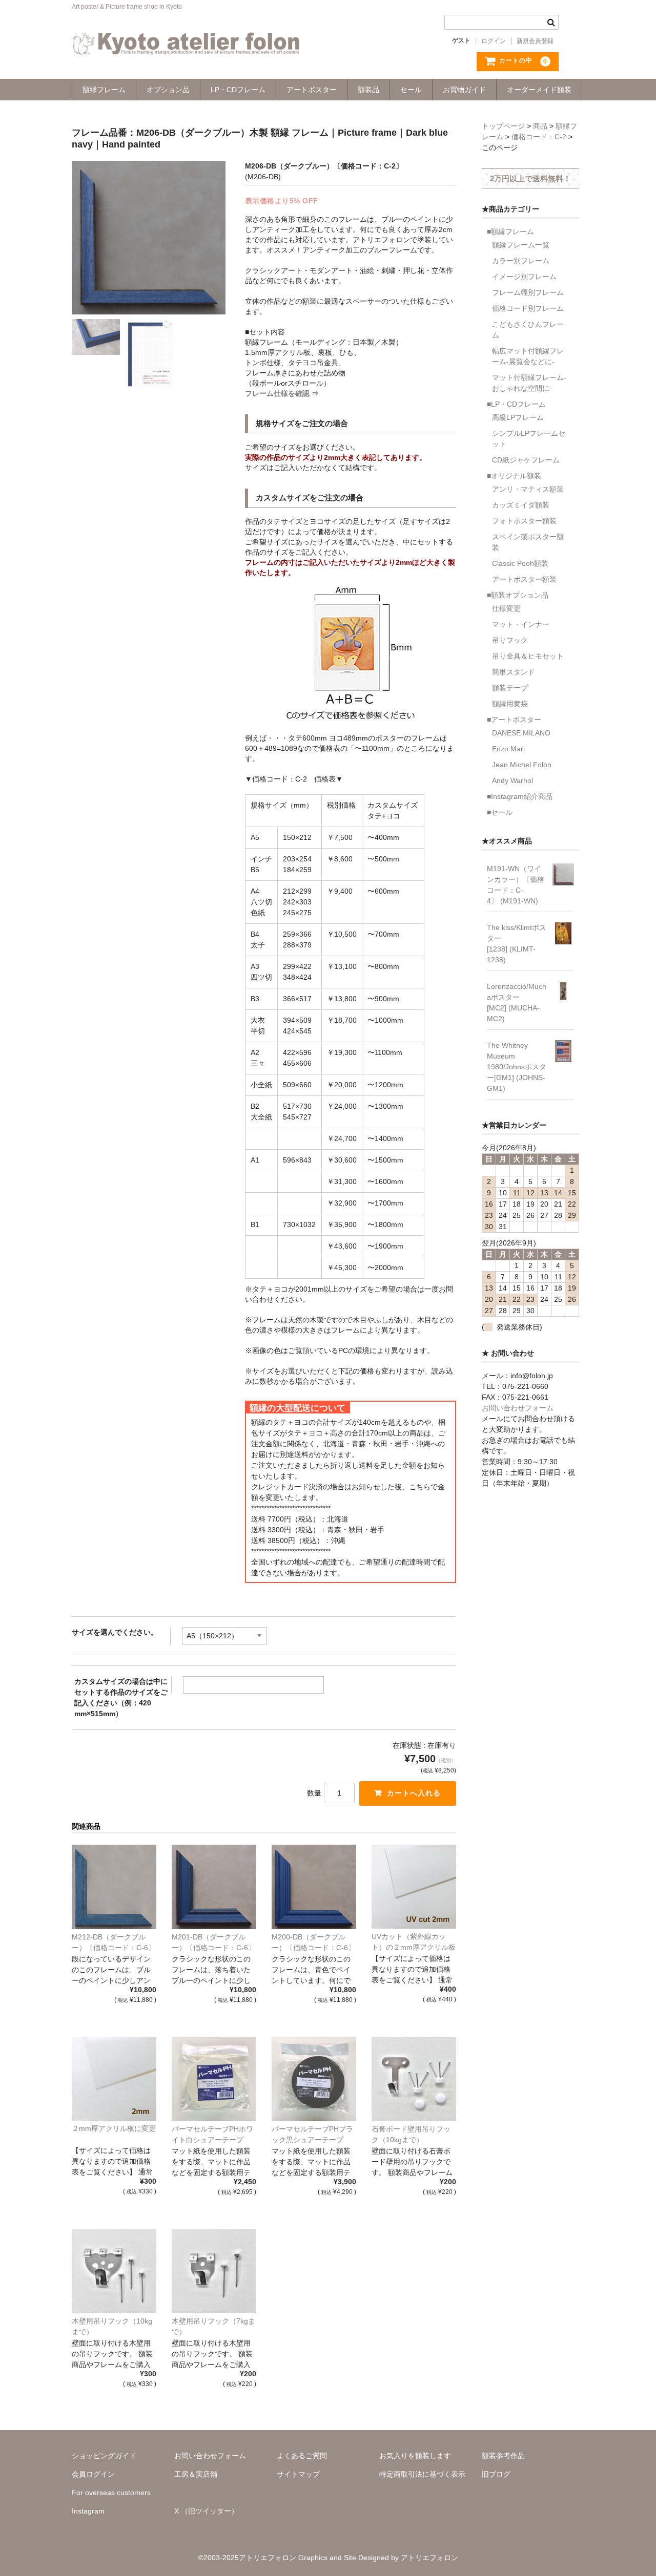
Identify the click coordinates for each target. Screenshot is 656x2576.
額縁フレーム (104, 90)
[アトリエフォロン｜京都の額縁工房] (186, 45)
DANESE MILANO (521, 733)
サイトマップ (298, 2474)
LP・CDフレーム (238, 90)
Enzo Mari (508, 749)
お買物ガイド (464, 90)
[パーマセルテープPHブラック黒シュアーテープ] (314, 2079)
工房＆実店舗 (196, 2474)
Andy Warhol (512, 780)
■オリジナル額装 (514, 476)
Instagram (88, 2511)
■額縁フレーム (510, 231)
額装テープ (510, 688)
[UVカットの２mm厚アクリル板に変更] (414, 1887)
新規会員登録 (535, 41)
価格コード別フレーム (528, 308)
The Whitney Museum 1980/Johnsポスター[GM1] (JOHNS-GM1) (517, 1067)
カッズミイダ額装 (521, 505)
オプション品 (168, 90)
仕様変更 (506, 608)
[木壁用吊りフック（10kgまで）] (114, 2271)
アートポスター (312, 90)
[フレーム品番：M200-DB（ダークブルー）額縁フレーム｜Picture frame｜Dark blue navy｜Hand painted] (314, 1887)
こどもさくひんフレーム (528, 330)
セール (411, 90)
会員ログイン (93, 2474)
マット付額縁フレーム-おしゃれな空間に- (529, 383)
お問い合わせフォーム (518, 1408)
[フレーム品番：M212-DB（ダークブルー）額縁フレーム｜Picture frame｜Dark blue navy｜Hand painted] (114, 1887)
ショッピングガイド (104, 2456)
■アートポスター (514, 720)
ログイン (494, 41)
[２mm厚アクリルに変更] (114, 2079)
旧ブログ (496, 2474)
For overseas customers (111, 2493)
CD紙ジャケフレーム (526, 460)
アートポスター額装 (524, 579)
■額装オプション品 (518, 595)
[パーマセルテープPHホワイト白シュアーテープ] (214, 2079)
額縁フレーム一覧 (521, 245)
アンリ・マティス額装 (528, 489)
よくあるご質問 (302, 2456)
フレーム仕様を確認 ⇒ (282, 393)
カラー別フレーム (521, 261)
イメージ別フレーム (524, 277)
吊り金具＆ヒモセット (528, 656)
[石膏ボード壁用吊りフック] (414, 2079)
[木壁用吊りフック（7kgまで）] (214, 2271)
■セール (500, 812)
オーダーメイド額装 (539, 90)
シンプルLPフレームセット (529, 439)
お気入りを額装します (415, 2456)
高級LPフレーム (518, 417)
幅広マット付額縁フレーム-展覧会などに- (528, 356)
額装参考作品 (503, 2456)
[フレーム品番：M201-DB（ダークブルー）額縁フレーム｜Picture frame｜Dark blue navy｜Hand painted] (214, 1887)
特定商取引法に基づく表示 (422, 2474)
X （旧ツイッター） (206, 2511)
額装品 (368, 90)
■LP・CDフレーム (516, 404)
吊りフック (510, 640)
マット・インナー (521, 624)
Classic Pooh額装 (520, 563)
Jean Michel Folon (522, 765)
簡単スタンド (514, 672)
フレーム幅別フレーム (528, 292)
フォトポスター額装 (524, 521)
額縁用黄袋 (510, 704)
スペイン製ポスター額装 (528, 542)
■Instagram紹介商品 (520, 796)
